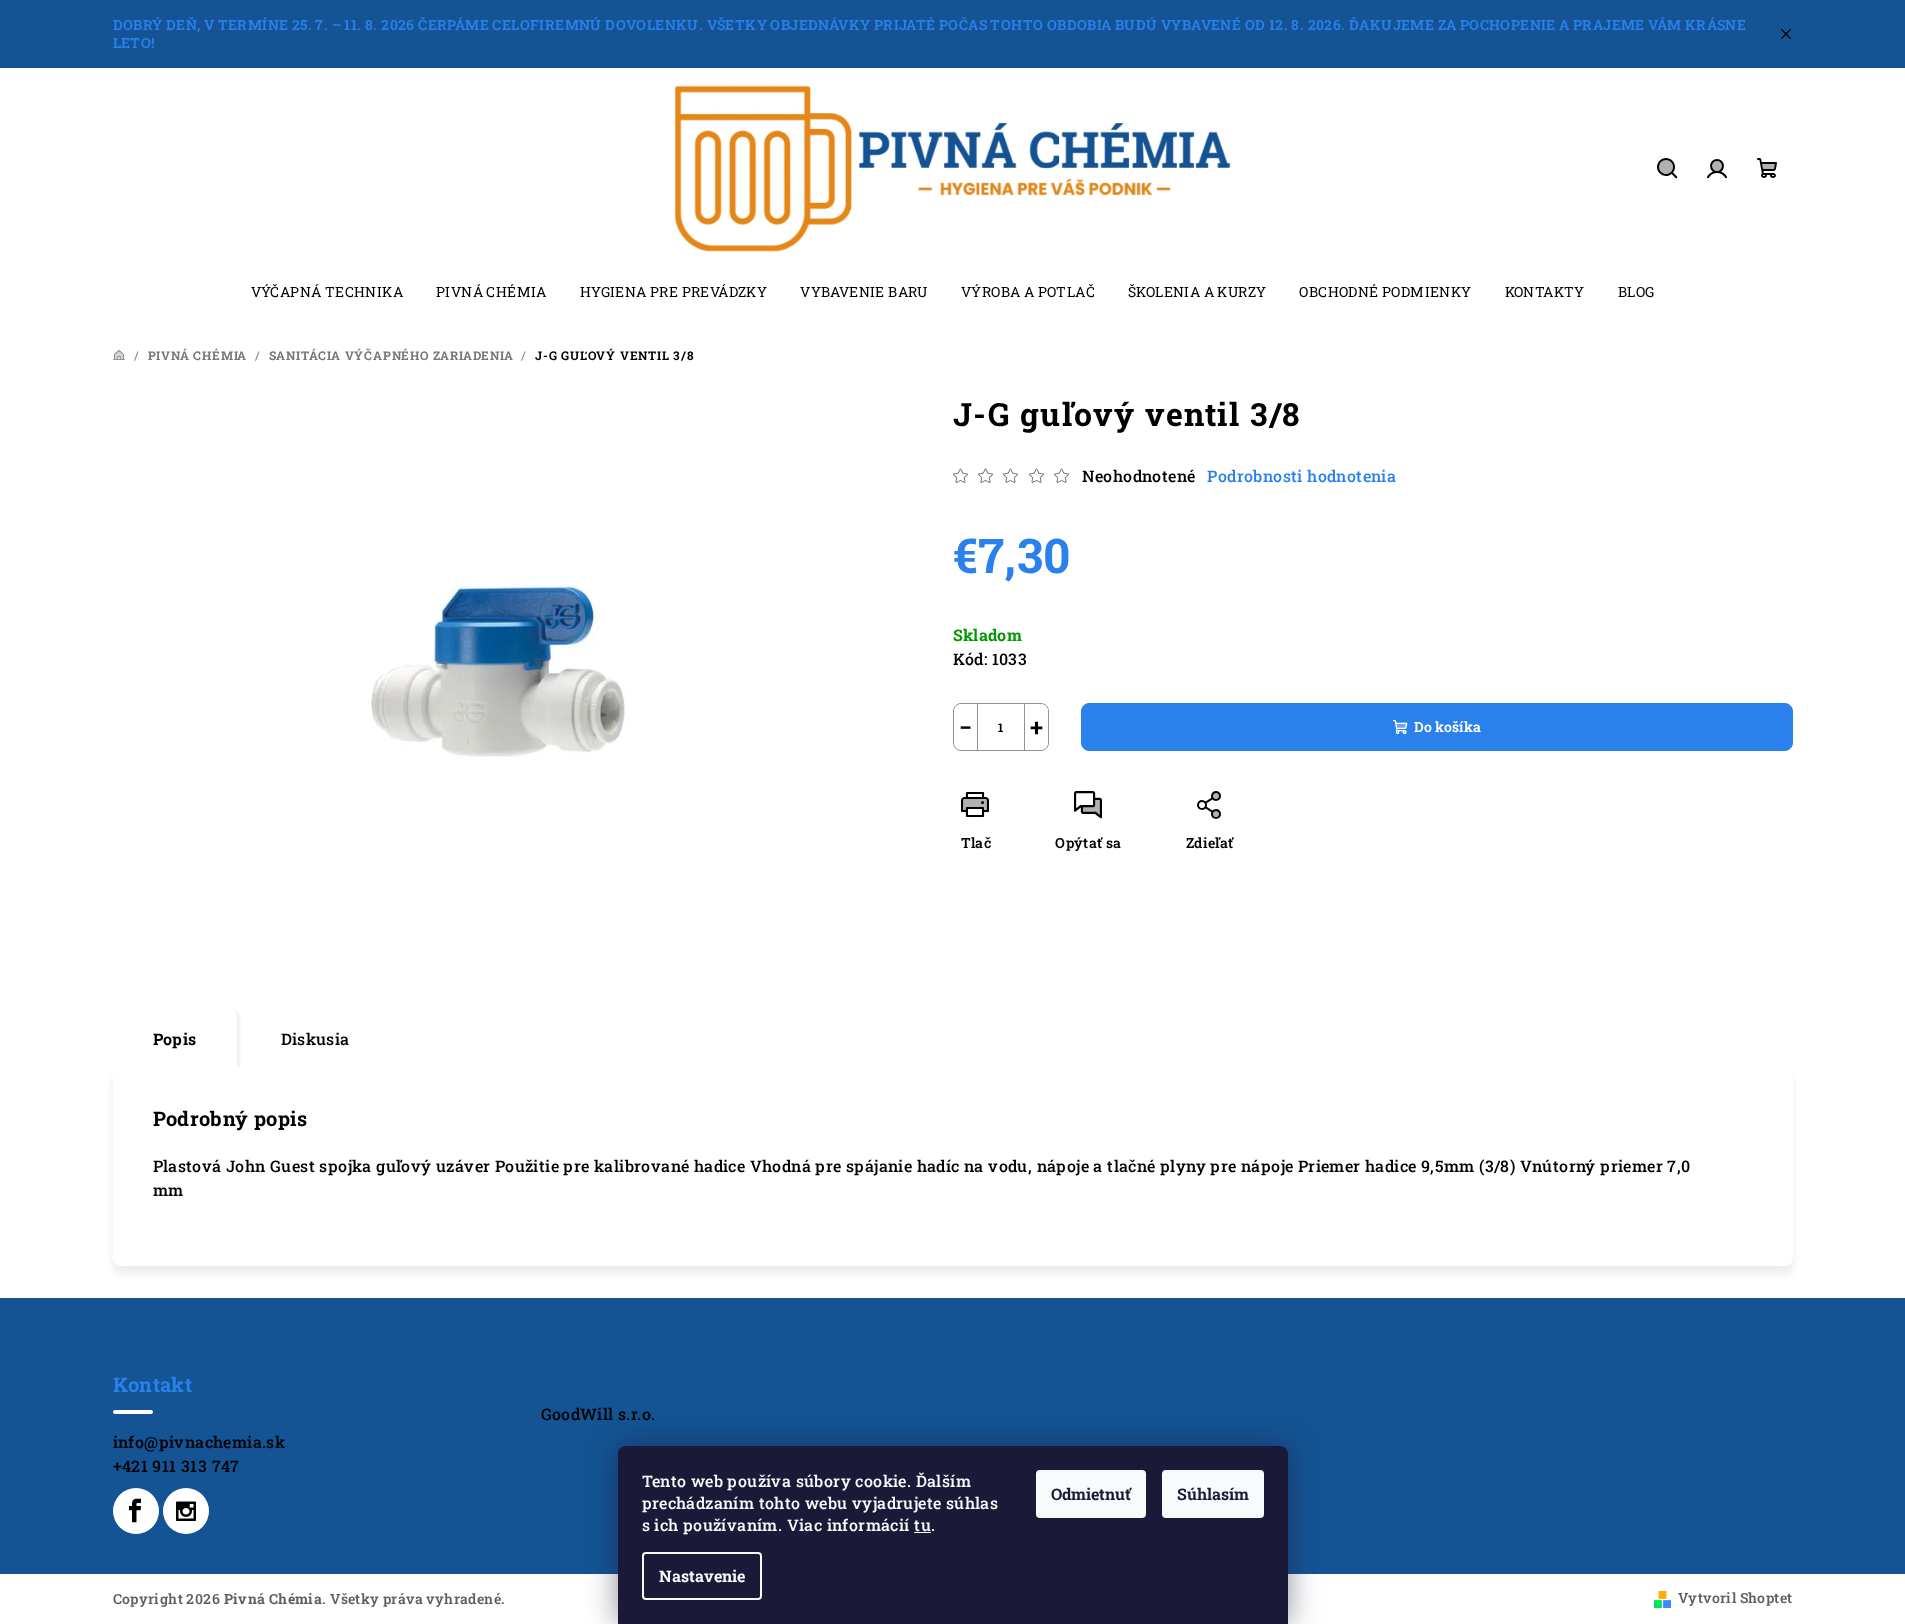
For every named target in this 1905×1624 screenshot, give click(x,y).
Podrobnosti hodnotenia (1301, 475)
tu (922, 1524)
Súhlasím (1213, 1493)
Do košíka (1447, 726)
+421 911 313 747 (176, 1465)
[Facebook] (136, 1511)
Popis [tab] (175, 1038)
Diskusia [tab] (315, 1038)
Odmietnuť (1091, 1493)
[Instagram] (186, 1511)
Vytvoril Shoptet (1735, 1597)
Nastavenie (702, 1575)
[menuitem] (327, 292)
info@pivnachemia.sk (199, 1441)
